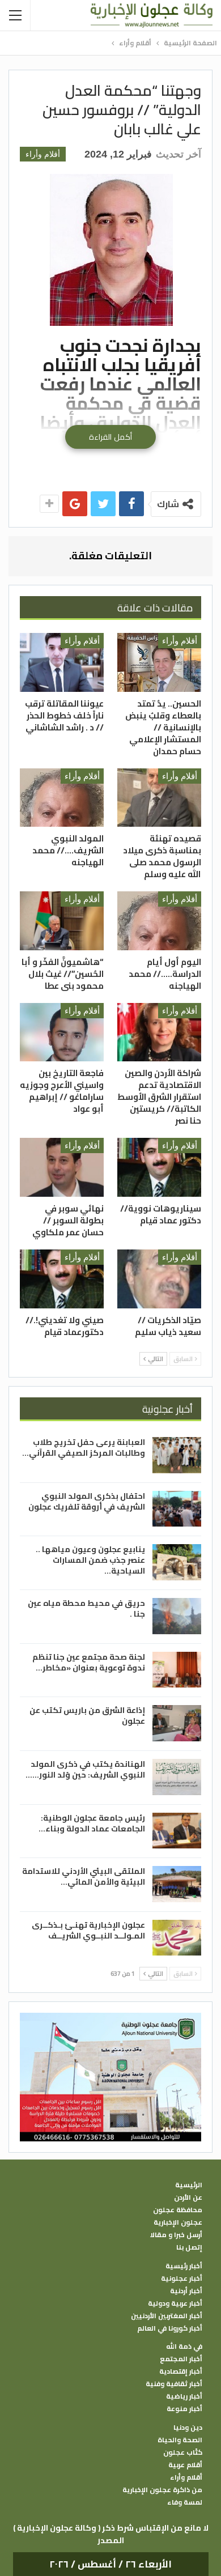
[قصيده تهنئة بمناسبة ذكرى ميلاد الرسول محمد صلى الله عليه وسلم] (159, 798)
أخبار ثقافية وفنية (174, 2384)
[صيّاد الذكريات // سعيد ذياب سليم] (159, 1279)
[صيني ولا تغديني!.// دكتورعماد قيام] (62, 1279)
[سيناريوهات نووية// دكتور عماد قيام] (159, 1167)
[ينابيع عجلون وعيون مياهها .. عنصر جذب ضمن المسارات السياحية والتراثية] (177, 1562)
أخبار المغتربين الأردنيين (167, 2316)
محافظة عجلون (178, 2210)
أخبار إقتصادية (181, 2371)
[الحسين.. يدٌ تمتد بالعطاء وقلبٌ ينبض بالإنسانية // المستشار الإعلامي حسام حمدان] (159, 662)
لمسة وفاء (185, 2502)
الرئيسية (189, 2185)
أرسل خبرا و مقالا (176, 2235)
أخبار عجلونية (182, 2279)
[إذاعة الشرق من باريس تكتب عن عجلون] (177, 1723)
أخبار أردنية (186, 2291)
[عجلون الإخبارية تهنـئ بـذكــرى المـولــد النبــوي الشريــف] (177, 1938)
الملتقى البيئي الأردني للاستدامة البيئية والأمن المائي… (84, 1876)
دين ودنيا (188, 2428)
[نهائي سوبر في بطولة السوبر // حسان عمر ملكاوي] (62, 1167)
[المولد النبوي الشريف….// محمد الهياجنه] (62, 798)
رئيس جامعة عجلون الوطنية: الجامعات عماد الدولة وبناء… (92, 1823)
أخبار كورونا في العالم (170, 2328)
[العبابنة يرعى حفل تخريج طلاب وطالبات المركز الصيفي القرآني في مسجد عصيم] (177, 1455)
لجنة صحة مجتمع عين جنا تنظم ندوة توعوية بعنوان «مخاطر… (89, 1662)
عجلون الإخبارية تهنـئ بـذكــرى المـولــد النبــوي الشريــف (88, 1930)
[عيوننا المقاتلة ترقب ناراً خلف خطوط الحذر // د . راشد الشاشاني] (62, 662)
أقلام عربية (185, 2465)
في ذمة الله (184, 2347)
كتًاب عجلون (183, 2452)
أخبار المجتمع (181, 2359)
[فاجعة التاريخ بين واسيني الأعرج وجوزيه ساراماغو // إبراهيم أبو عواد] (62, 1032)
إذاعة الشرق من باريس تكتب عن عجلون (87, 1716)
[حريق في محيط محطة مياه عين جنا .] (177, 1616)
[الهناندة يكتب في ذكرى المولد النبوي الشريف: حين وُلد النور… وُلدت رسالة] (177, 1777)
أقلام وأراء (43, 154)
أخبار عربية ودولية (175, 2303)
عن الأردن (188, 2197)
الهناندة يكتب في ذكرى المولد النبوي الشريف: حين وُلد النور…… (85, 1769)
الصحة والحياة (180, 2440)
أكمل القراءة (110, 437)
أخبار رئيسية (184, 2266)
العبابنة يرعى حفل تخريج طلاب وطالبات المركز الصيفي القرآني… (84, 1448)
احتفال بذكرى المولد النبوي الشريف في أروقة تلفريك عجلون (87, 1501)
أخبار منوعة (184, 2409)
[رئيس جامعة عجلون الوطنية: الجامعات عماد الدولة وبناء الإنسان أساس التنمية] (177, 1831)
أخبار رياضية (184, 2396)
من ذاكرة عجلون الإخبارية (162, 2490)
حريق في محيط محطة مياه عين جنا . (86, 1608)
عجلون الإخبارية (178, 2222)
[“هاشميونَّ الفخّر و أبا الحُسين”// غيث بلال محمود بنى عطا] (62, 921)
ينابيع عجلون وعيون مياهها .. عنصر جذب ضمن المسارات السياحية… (90, 1560)
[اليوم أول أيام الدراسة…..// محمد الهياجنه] (159, 921)
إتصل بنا (189, 2247)
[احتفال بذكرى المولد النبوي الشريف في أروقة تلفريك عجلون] (177, 1509)
